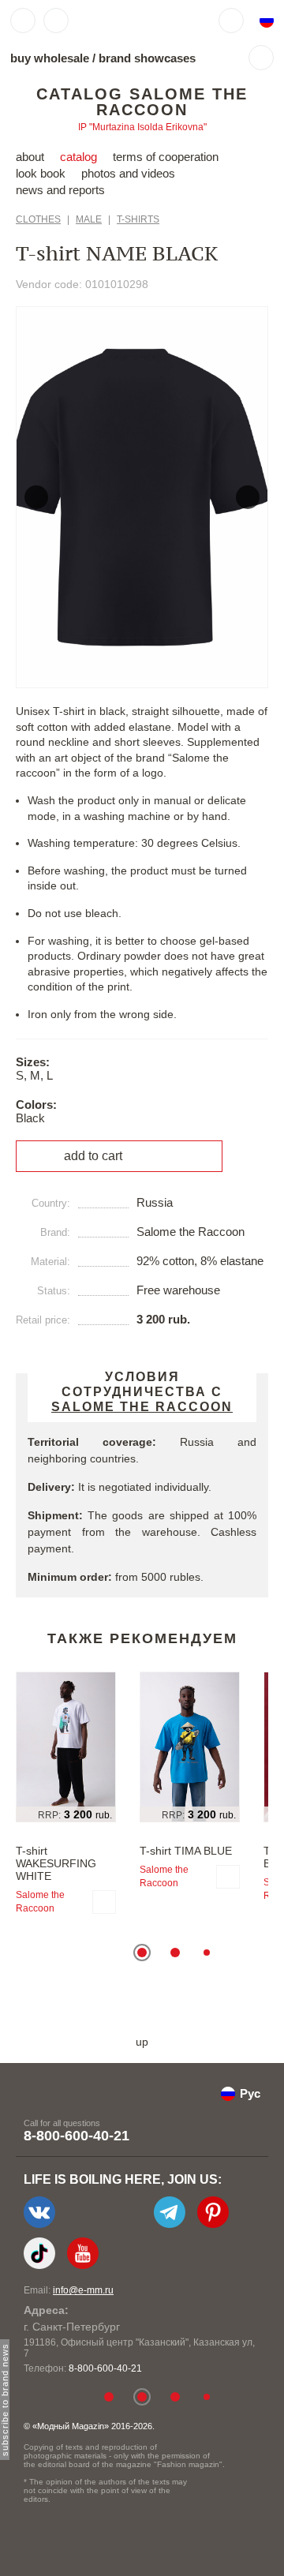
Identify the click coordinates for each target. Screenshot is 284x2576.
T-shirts (138, 219)
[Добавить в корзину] (104, 1902)
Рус (250, 2093)
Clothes (38, 219)
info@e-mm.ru (83, 2290)
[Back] (36, 497)
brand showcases (147, 58)
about (30, 157)
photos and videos (128, 173)
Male (89, 219)
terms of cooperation (166, 157)
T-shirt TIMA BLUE (186, 1851)
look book (41, 173)
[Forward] (248, 497)
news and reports (60, 190)
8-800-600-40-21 (77, 2136)
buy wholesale (50, 58)
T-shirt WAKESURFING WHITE (56, 1863)
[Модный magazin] (124, 21)
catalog (78, 157)
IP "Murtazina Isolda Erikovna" (142, 127)
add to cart (93, 1156)
